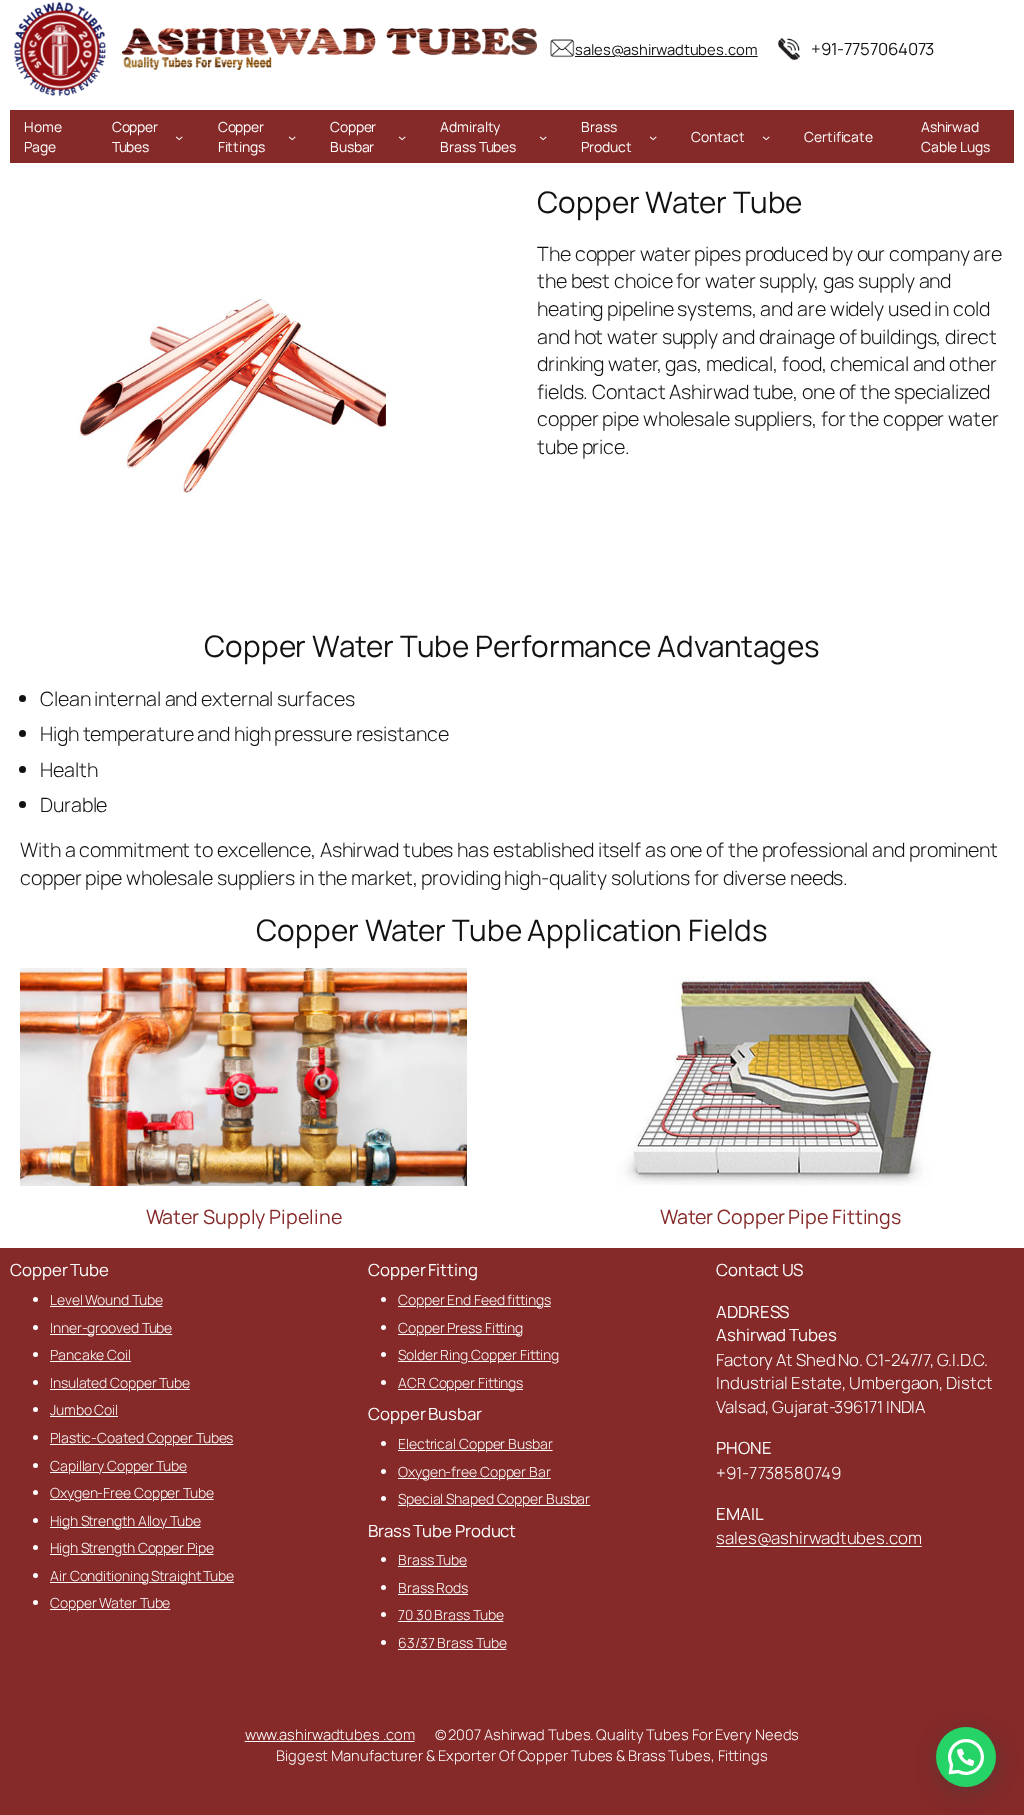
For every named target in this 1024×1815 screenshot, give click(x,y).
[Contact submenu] (766, 137)
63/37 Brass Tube (452, 1642)
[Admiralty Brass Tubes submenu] (543, 137)
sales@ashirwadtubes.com (819, 1537)
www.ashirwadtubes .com (330, 1734)
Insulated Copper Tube (120, 1382)
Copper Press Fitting (460, 1327)
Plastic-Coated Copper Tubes (141, 1437)
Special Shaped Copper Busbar (494, 1498)
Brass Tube (432, 1559)
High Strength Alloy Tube (125, 1520)
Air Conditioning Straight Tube (142, 1575)
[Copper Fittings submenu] (292, 137)
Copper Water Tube (110, 1602)
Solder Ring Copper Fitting (478, 1354)
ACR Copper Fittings (460, 1382)
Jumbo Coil (84, 1409)
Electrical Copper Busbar (475, 1443)
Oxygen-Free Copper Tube (132, 1492)
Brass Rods (433, 1587)
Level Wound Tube (106, 1299)
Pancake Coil (90, 1354)
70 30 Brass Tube (450, 1614)
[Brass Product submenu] (653, 137)
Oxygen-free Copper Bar (474, 1471)
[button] (966, 1757)
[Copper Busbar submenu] (402, 137)
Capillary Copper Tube (118, 1465)
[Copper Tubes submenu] (179, 137)
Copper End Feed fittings (474, 1299)
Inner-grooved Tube (111, 1327)
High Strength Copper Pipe (132, 1547)
